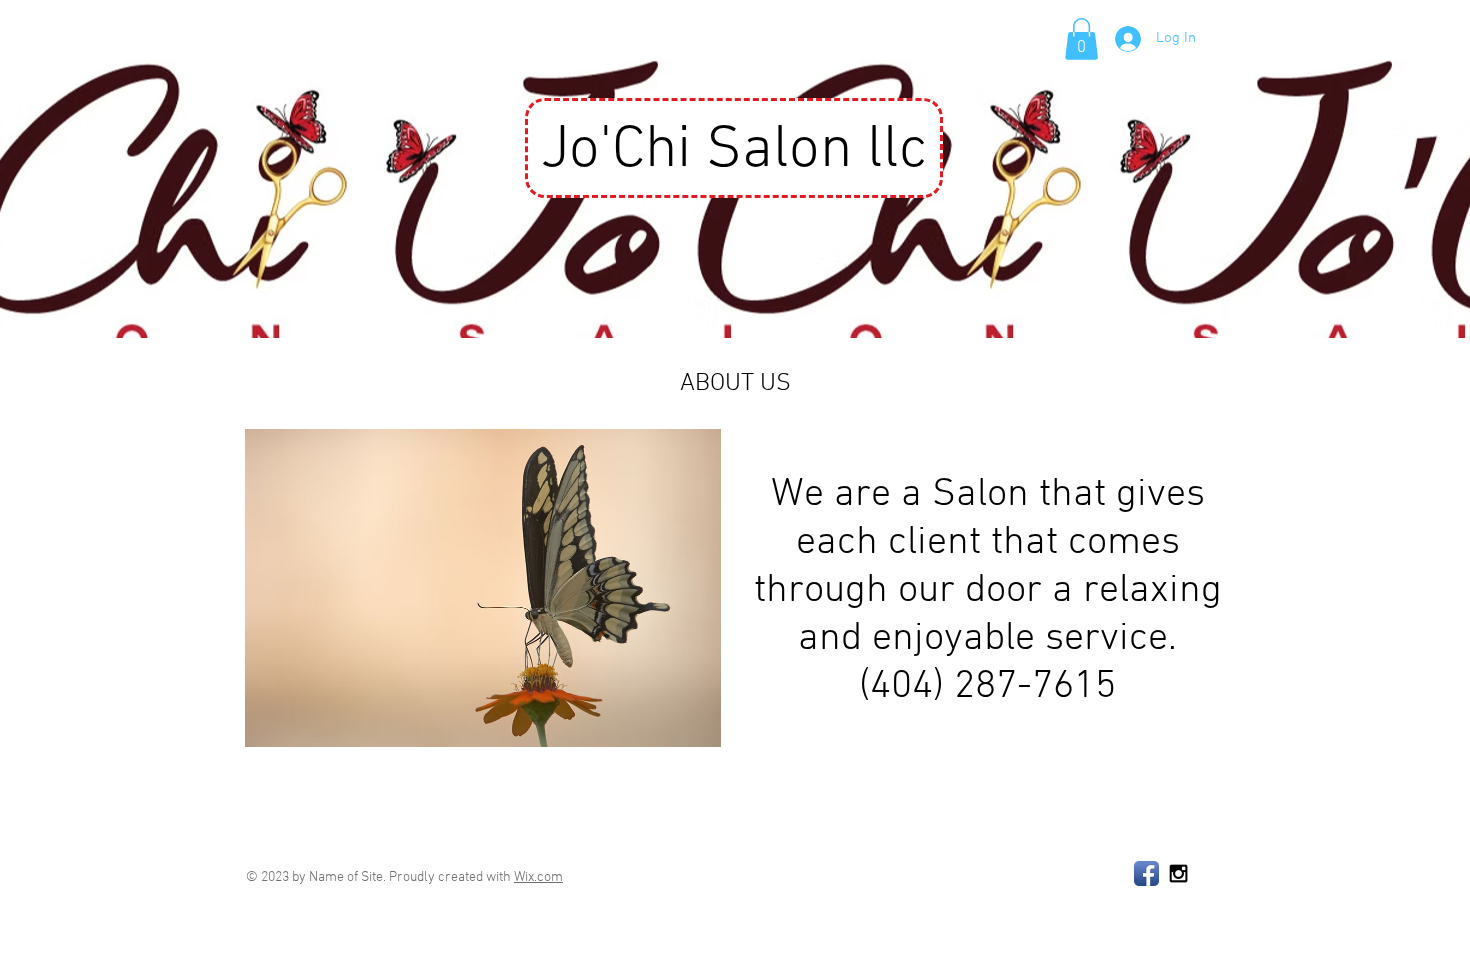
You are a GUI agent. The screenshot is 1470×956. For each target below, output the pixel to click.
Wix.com (538, 877)
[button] (1081, 39)
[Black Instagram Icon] (1178, 873)
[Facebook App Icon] (1146, 873)
